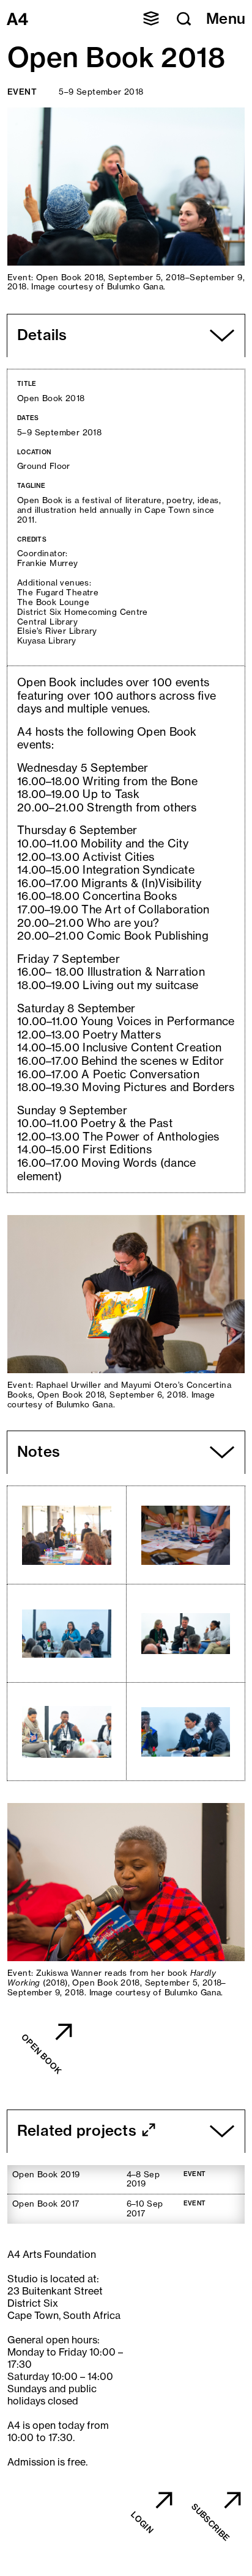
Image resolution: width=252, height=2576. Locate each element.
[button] (151, 18)
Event (22, 92)
